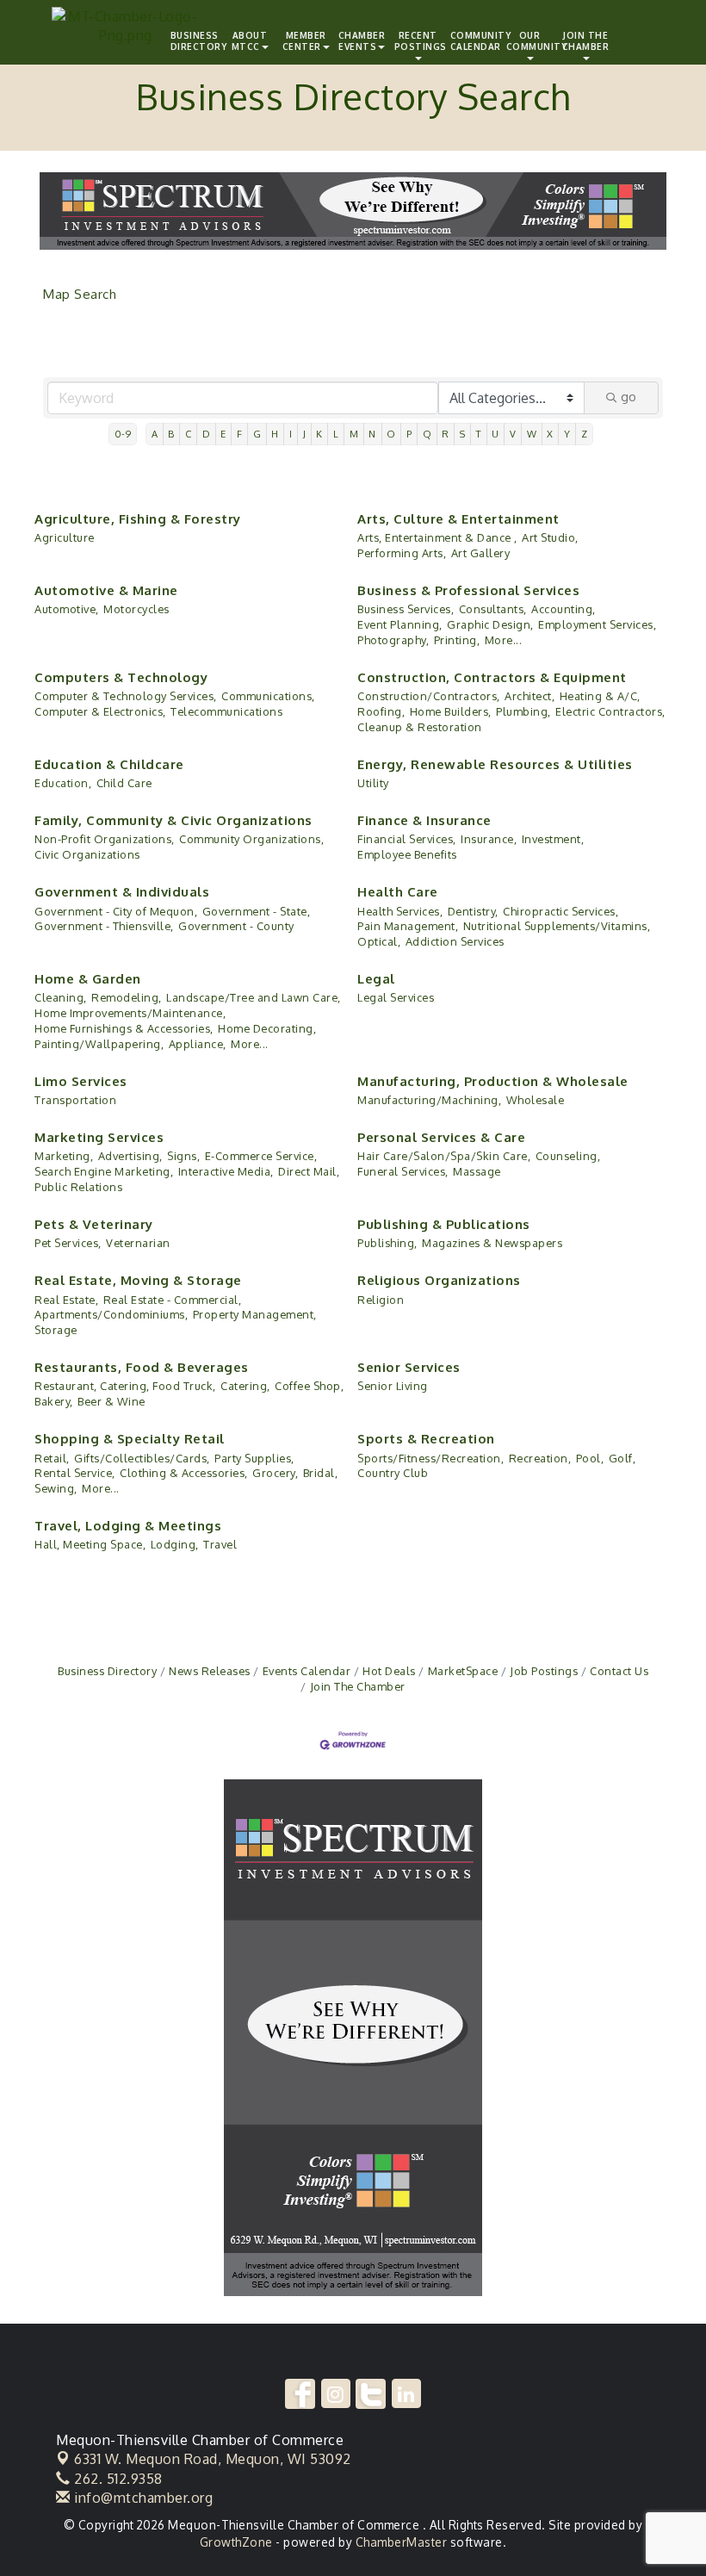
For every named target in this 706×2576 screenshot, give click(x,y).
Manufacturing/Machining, (429, 1100)
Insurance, (489, 839)
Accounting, (564, 609)
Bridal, (321, 1473)
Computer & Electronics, (100, 711)
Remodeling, (127, 997)
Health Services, (400, 911)
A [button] (155, 434)
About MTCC (250, 41)
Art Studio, (550, 537)
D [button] (207, 434)
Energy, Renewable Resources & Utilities (495, 764)
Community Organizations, (251, 839)
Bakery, (54, 1401)
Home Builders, (451, 711)
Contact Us (619, 1671)
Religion (381, 1300)
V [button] (513, 434)
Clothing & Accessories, (184, 1473)
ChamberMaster (402, 2542)
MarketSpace (463, 1671)
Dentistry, (473, 911)
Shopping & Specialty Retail (130, 1439)
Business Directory (107, 1671)
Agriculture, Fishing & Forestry (138, 519)
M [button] (354, 434)
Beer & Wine (111, 1401)
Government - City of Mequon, (116, 911)
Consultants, (493, 609)
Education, (63, 783)
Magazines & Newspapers (492, 1243)
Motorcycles (136, 609)
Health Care (398, 892)
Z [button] (585, 434)
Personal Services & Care (441, 1137)
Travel (220, 1544)
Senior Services (409, 1367)
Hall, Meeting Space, (90, 1544)
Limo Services (81, 1081)
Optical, (379, 941)
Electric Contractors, (610, 711)
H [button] (275, 434)
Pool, (590, 1458)
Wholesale (536, 1100)
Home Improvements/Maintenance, (130, 1013)
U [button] (495, 434)
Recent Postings (420, 41)
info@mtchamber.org (142, 2498)
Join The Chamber (358, 1686)
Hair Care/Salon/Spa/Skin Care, (444, 1156)
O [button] (391, 434)
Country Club (393, 1473)
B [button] (171, 434)
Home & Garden (88, 979)
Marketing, (64, 1156)
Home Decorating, (267, 1028)
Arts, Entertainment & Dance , (437, 537)
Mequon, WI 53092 (213, 2459)
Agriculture (65, 537)
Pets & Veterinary (94, 1224)
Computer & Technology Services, (126, 696)
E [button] (223, 434)
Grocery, (275, 1473)
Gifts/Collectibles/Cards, (142, 1458)
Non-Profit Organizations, (105, 839)
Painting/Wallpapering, (99, 1044)
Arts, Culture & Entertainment (458, 519)
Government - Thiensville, (104, 926)
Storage (56, 1330)
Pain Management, (408, 926)
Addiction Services (455, 941)
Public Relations (78, 1187)
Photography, (393, 640)
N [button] (372, 434)
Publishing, (387, 1243)
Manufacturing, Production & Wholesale (493, 1081)
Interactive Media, (226, 1171)
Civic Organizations (87, 854)
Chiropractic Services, (560, 911)
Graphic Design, (490, 624)
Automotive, (67, 609)
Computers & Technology (121, 677)
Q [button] (427, 434)
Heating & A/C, (600, 696)
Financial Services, (407, 839)
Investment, (553, 839)
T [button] (479, 434)
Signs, (183, 1156)
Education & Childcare (109, 764)
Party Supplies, (254, 1458)
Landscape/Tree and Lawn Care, (254, 997)
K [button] (319, 434)
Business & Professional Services (468, 590)
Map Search (80, 294)
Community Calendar (476, 41)
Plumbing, (523, 711)
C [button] (189, 434)
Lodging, (175, 1544)
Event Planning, (400, 624)
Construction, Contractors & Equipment (492, 677)
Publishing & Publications (444, 1224)
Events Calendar (307, 1671)
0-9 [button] (123, 434)
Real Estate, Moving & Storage (138, 1280)
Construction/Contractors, (429, 696)
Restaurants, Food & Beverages (142, 1367)
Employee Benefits (407, 854)
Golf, (622, 1458)
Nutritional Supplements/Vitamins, (557, 926)
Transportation (75, 1100)
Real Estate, (66, 1300)
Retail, (52, 1458)
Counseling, (568, 1156)
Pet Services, (68, 1243)
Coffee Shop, (309, 1386)
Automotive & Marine (106, 590)
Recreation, (540, 1458)
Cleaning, (61, 997)
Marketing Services (99, 1137)
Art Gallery (481, 553)
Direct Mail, (309, 1171)
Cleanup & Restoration (420, 727)
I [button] (291, 434)
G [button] (257, 434)
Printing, (457, 640)
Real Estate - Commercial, (173, 1300)
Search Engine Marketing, (104, 1171)
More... (504, 640)
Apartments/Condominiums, (111, 1314)
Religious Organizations (439, 1280)
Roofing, (381, 711)
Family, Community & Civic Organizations (173, 820)
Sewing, (56, 1488)
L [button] (336, 434)
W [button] (532, 434)
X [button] (550, 434)
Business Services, (406, 609)
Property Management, (255, 1314)
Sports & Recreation (426, 1439)
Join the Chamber (586, 41)
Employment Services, (597, 624)
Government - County (236, 926)
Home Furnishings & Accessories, (124, 1028)
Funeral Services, (403, 1171)
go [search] (629, 397)
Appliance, (198, 1044)
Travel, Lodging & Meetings (128, 1526)
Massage (477, 1171)
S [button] (463, 434)
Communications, (268, 696)
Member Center (304, 41)
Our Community (532, 41)
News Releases (210, 1671)
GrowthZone (236, 2542)
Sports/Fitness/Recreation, (430, 1458)
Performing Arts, (402, 553)
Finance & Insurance (424, 820)
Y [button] (567, 434)
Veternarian (138, 1243)
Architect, (529, 696)
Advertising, (130, 1156)
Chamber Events (362, 41)
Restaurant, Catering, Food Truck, (125, 1386)
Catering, (245, 1386)
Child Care (124, 783)
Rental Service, (75, 1473)
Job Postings (544, 1671)
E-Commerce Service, (261, 1156)
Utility (373, 783)
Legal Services (396, 997)
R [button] (446, 434)
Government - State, (257, 911)
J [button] (305, 434)
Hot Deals (389, 1671)
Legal (376, 979)
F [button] (240, 434)
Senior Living (393, 1386)
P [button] (409, 434)
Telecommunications (226, 711)
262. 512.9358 (117, 2479)
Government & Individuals (122, 892)
